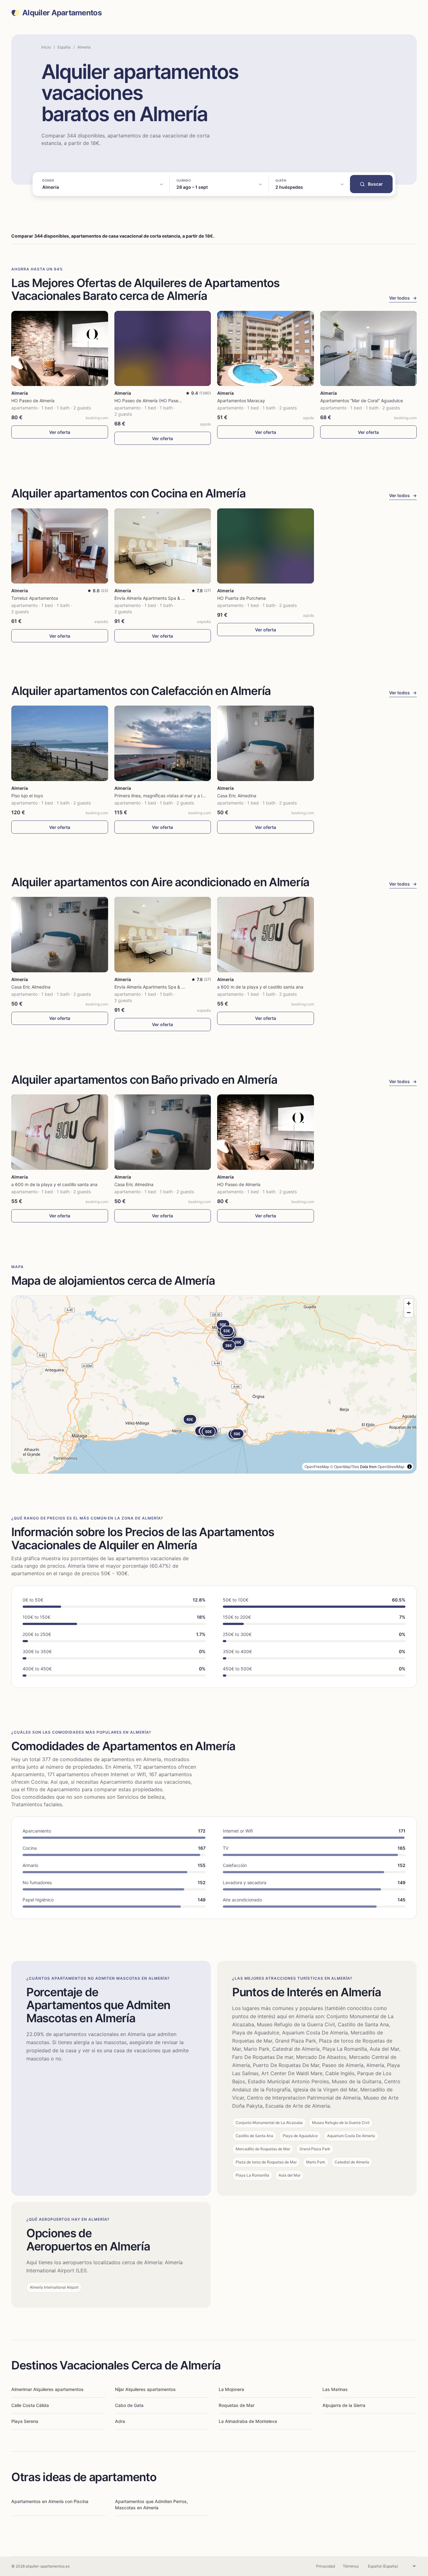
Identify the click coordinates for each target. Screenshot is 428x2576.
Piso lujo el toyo (27, 796)
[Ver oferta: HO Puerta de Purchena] (266, 546)
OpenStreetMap (391, 1466)
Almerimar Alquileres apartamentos (47, 2389)
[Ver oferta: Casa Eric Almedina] (266, 743)
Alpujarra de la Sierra (344, 2405)
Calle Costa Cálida (30, 2405)
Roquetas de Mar (237, 2405)
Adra (120, 2421)
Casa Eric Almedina (237, 796)
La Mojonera (231, 2389)
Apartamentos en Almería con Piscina (50, 2501)
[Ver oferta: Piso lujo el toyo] (60, 743)
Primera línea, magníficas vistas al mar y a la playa (166, 796)
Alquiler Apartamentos (62, 13)
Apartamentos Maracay (241, 401)
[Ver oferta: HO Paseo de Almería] (60, 349)
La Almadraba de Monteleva (248, 2421)
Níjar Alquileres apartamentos (145, 2389)
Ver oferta (60, 432)
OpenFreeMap (317, 1466)
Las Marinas (335, 2389)
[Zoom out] (409, 1312)
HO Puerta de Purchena (241, 598)
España (64, 47)
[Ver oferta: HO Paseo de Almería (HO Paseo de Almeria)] (163, 349)
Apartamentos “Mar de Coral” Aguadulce (362, 401)
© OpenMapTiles (345, 1466)
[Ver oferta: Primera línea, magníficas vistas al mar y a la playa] (163, 743)
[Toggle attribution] (410, 1467)
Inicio (46, 47)
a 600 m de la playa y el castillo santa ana (260, 987)
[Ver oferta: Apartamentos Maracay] (266, 349)
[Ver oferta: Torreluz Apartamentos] (60, 546)
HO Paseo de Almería (33, 401)
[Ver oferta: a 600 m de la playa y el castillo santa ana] (266, 935)
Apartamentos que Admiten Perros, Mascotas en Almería (151, 2504)
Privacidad (326, 2566)
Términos (351, 2566)
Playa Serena (25, 2421)
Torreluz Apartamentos (35, 598)
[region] (214, 1385)
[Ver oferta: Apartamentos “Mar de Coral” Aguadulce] (369, 349)
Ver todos (403, 298)
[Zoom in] (409, 1303)
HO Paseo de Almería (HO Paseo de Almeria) (160, 401)
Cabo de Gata (129, 2405)
